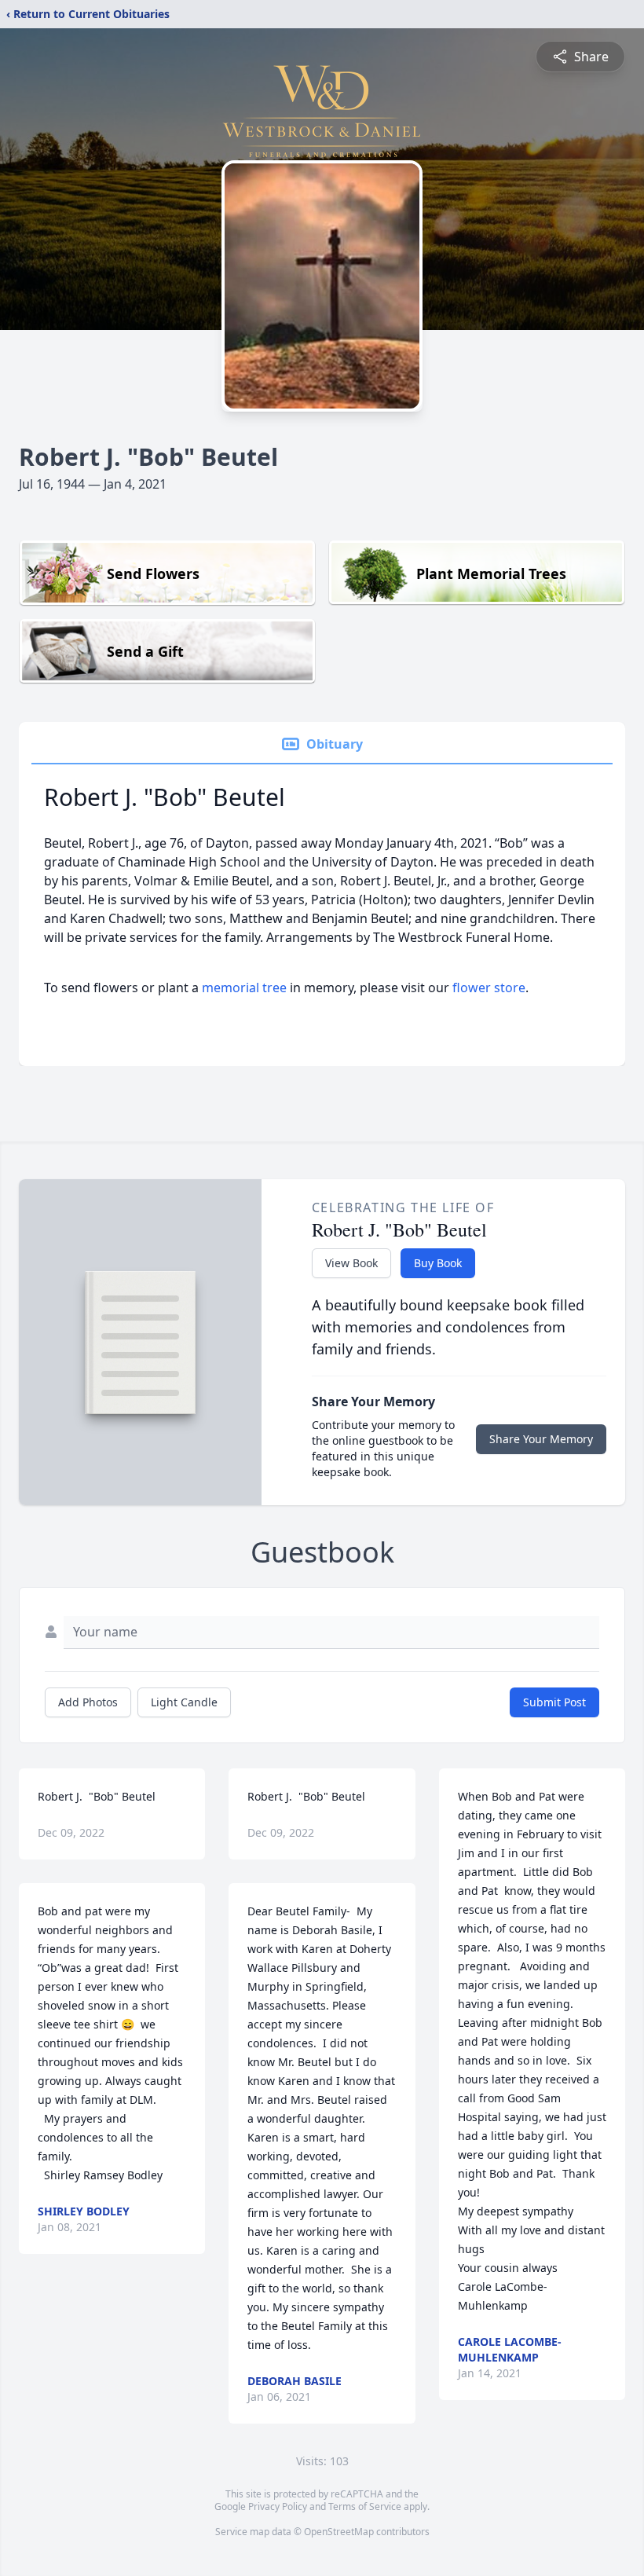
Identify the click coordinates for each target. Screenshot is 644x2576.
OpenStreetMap (339, 2532)
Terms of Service (365, 2506)
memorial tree (244, 988)
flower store (489, 988)
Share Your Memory (541, 1439)
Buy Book (438, 1263)
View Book (351, 1263)
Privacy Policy (278, 2506)
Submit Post (554, 1702)
